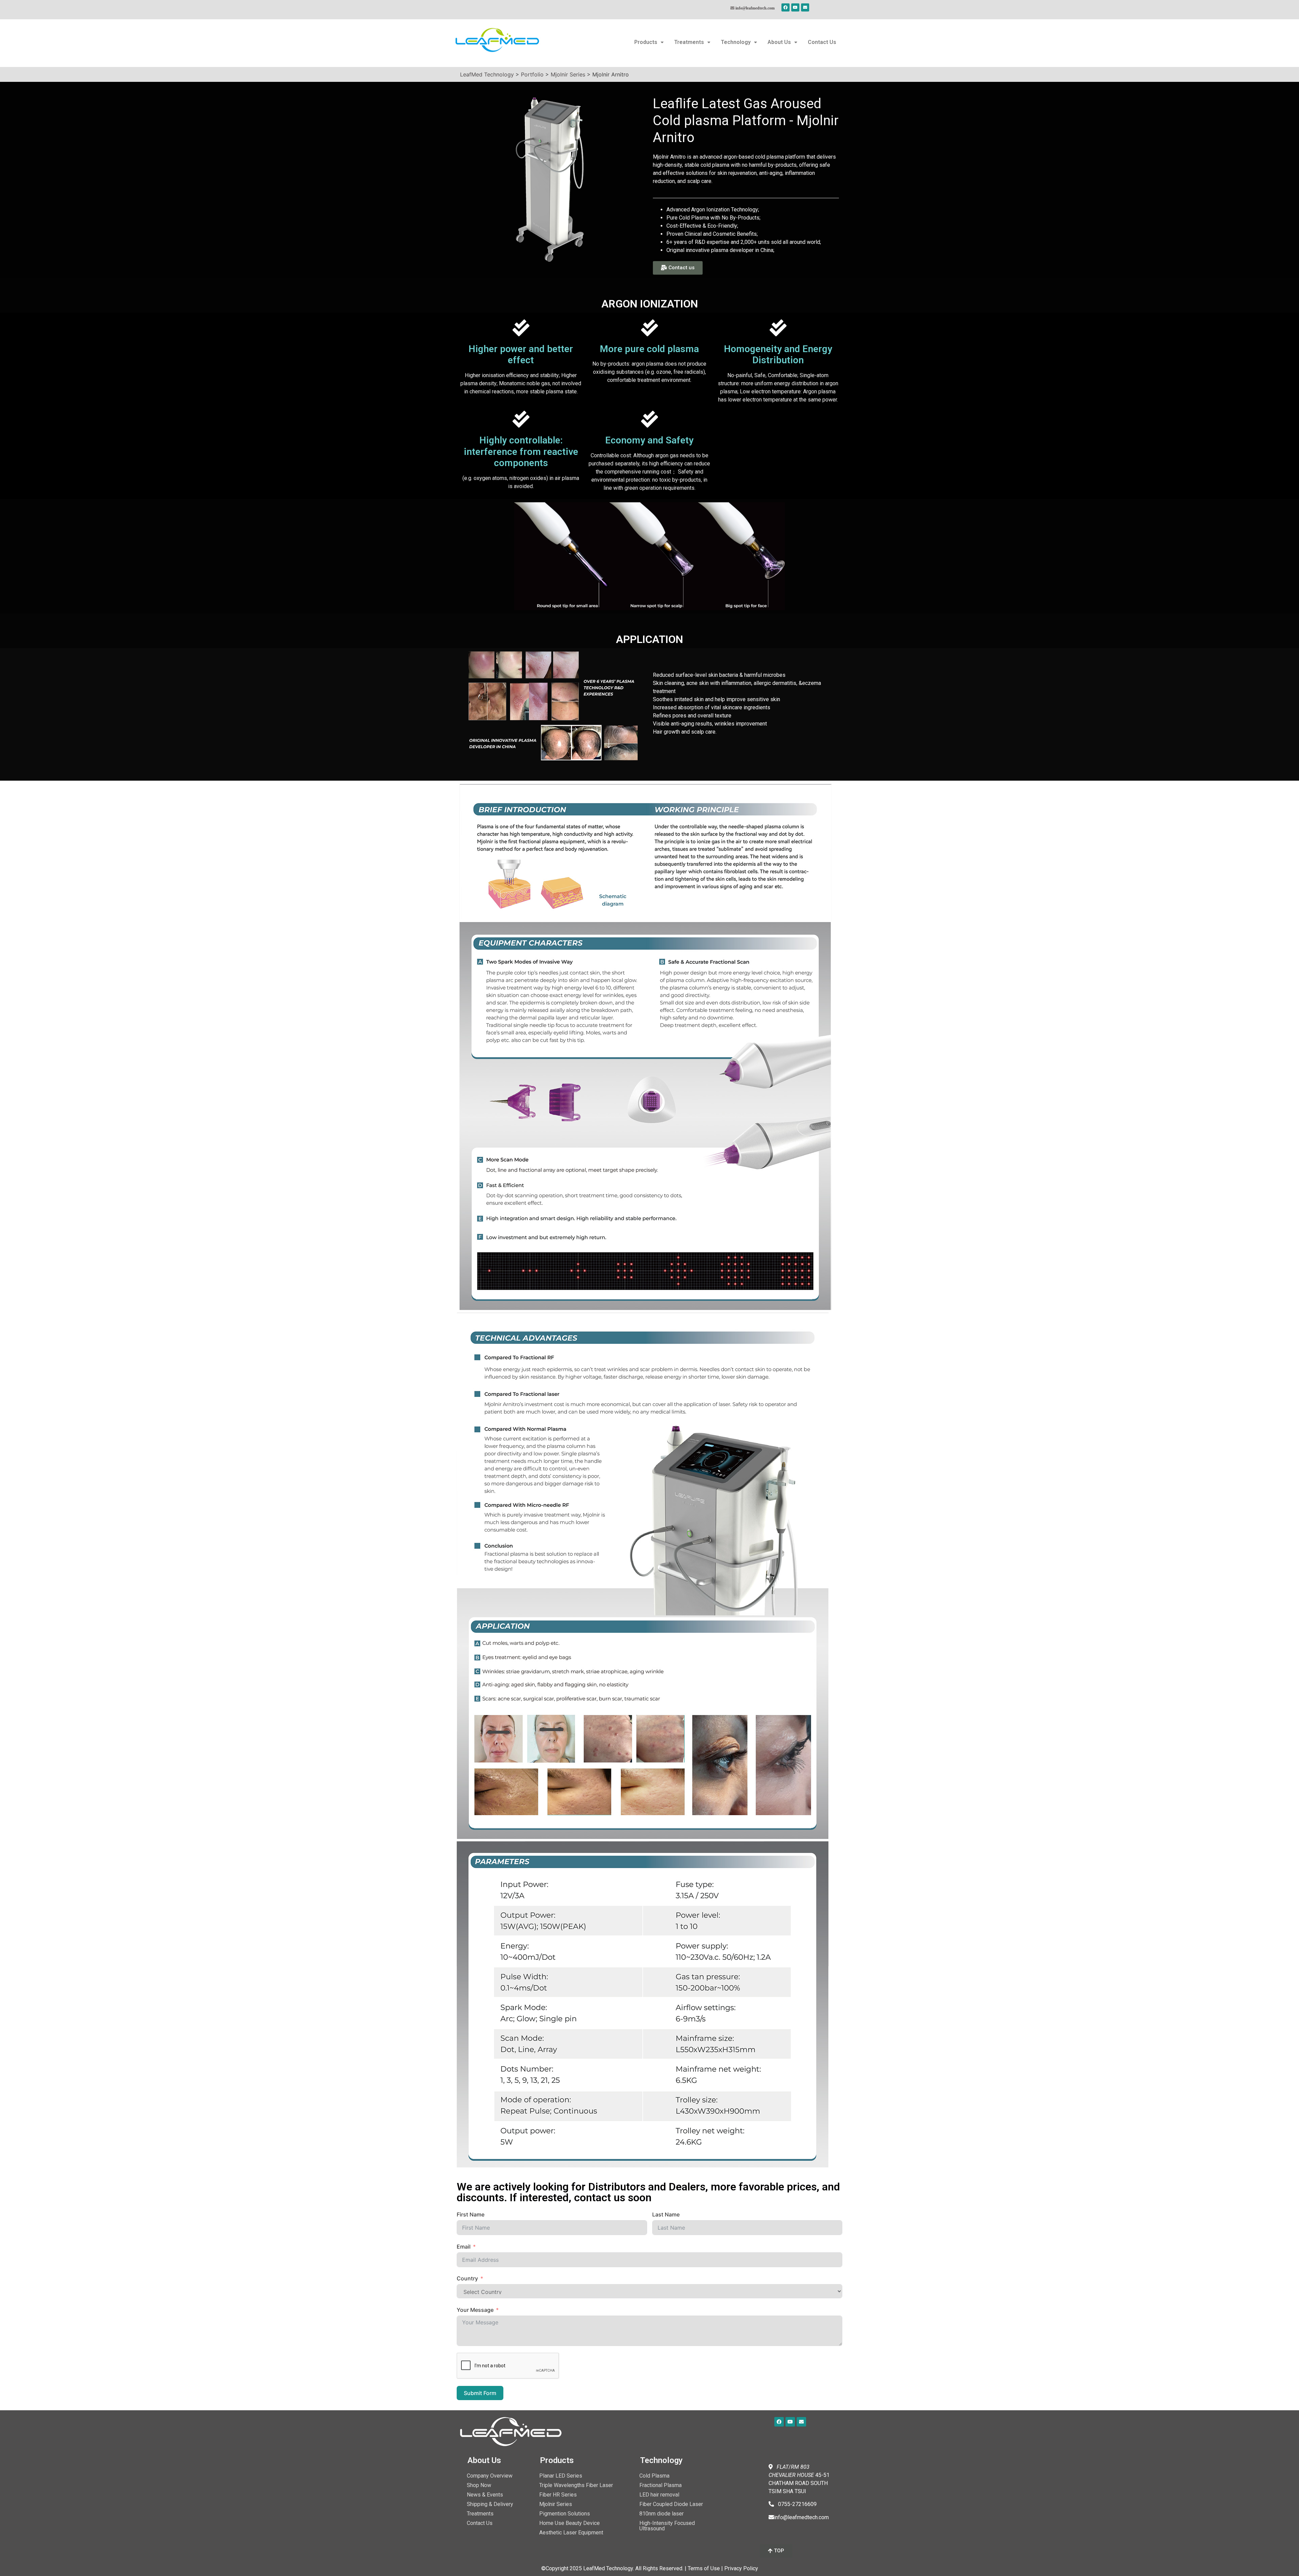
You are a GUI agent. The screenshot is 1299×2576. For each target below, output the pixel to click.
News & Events (485, 2495)
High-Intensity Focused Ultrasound (667, 2526)
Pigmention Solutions (565, 2514)
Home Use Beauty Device (569, 2523)
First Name (471, 2214)
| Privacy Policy (740, 2568)
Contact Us (822, 42)
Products (646, 42)
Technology (736, 42)
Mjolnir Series (556, 2504)
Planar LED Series (561, 2476)
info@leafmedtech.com (755, 8)
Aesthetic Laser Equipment (571, 2533)
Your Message (475, 2310)
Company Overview (490, 2476)
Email (464, 2247)
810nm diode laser (662, 2514)
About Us (779, 42)
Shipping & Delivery (490, 2504)
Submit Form (480, 2393)
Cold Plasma (654, 2476)
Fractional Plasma (660, 2485)
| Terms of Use (702, 2568)
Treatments (689, 42)
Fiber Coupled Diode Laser (671, 2504)
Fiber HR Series (558, 2495)
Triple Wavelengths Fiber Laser (576, 2485)
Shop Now (479, 2485)
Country (467, 2278)
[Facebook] (785, 7)
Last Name (666, 2214)
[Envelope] (805, 7)
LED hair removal (659, 2495)
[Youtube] (795, 7)
